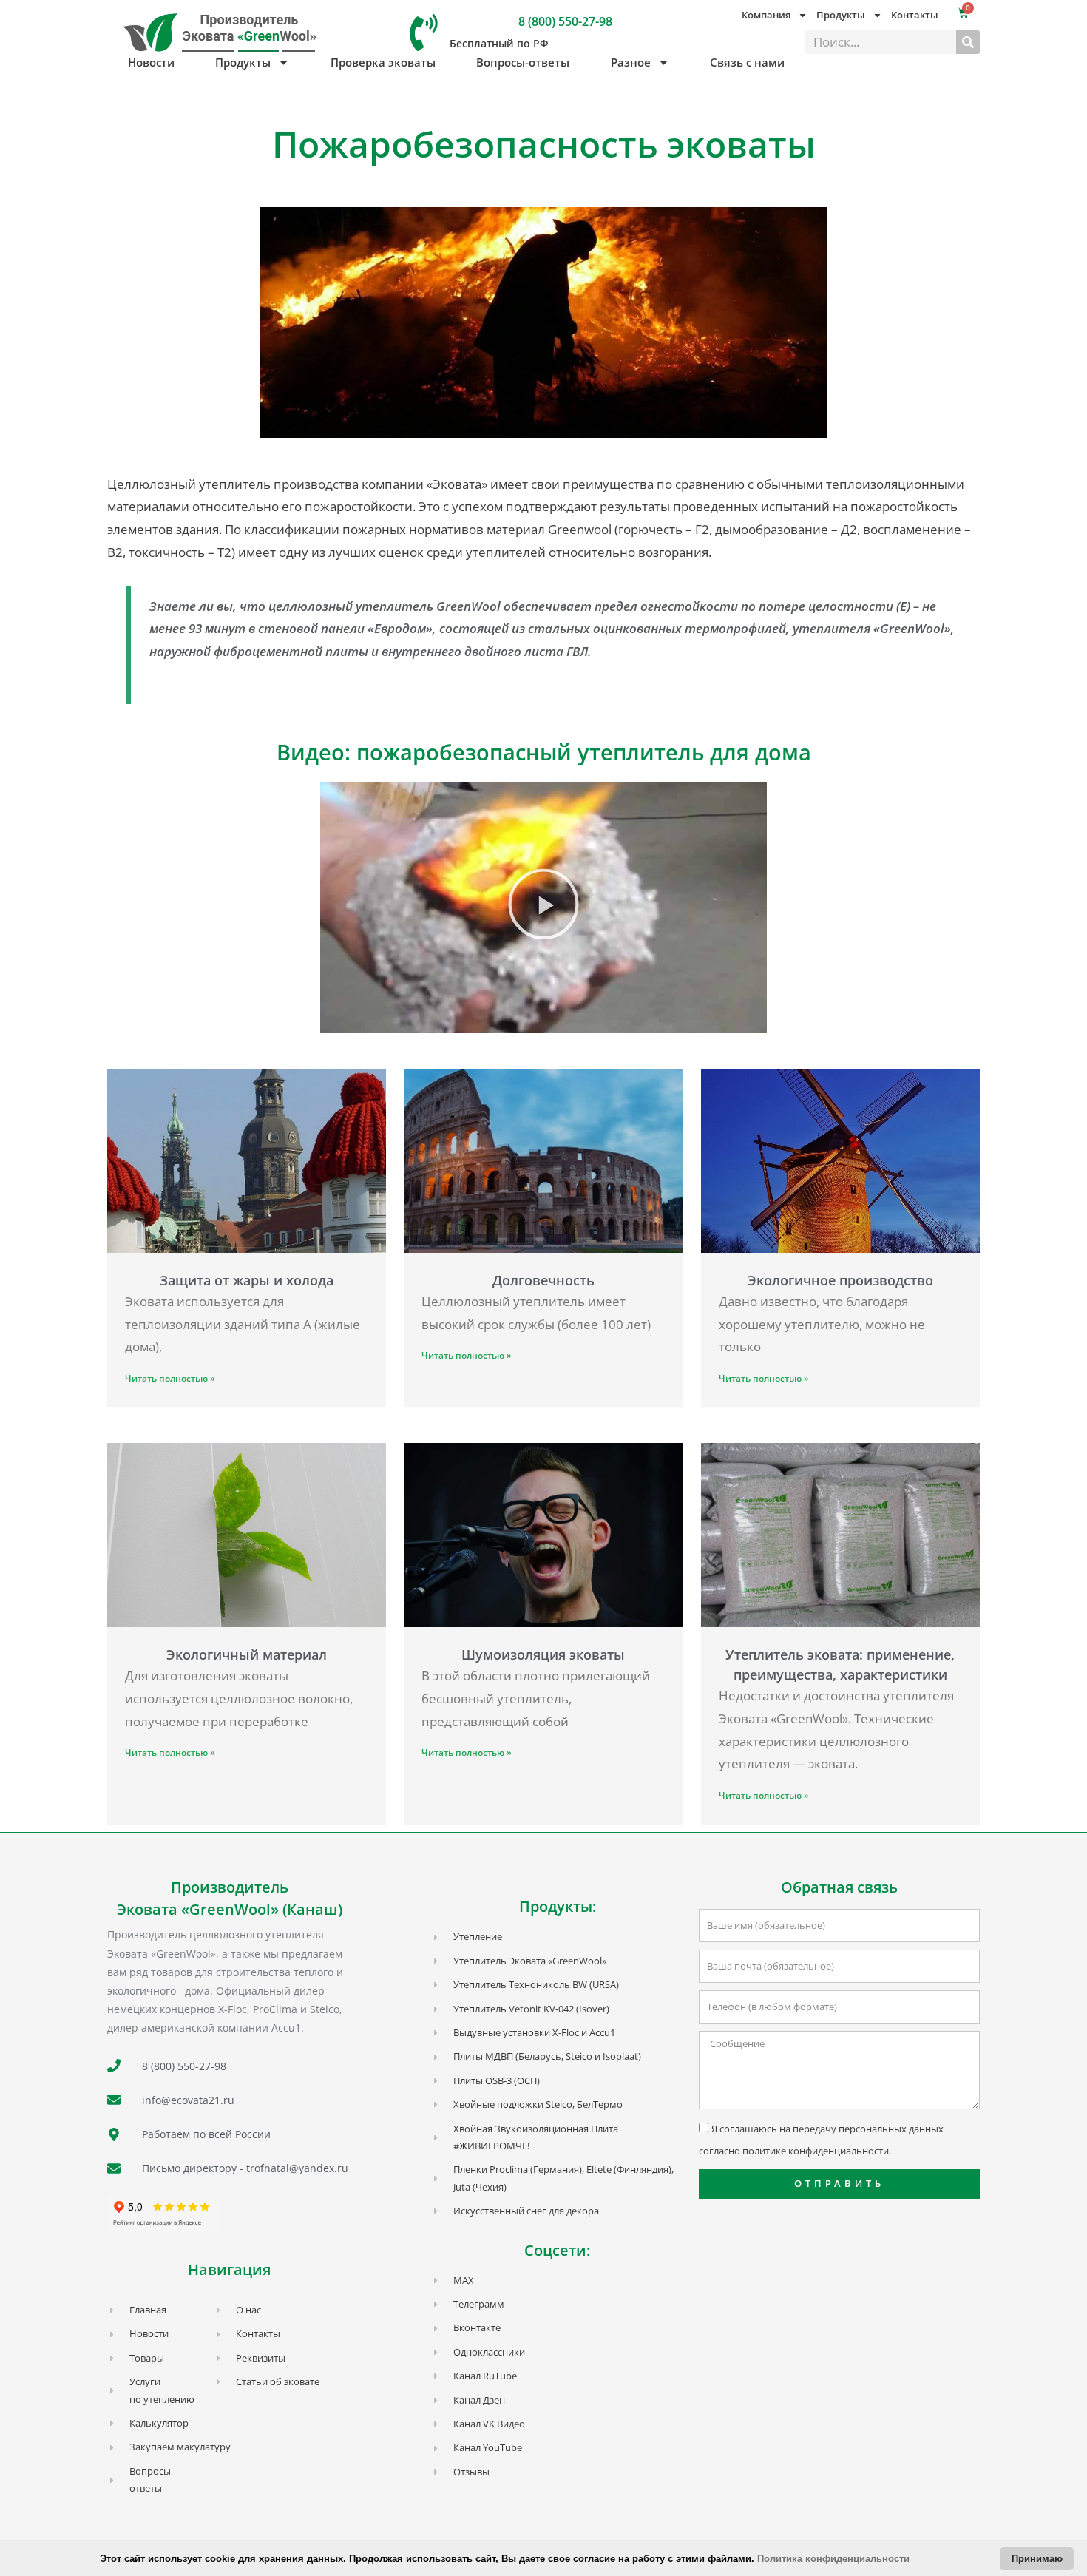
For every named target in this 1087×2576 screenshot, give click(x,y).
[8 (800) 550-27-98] (424, 33)
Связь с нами (747, 62)
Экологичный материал (247, 1654)
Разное (631, 62)
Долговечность (543, 1280)
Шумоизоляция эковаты (543, 1654)
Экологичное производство (840, 1280)
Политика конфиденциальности (833, 2559)
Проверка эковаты (383, 62)
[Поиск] (968, 42)
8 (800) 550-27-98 (565, 21)
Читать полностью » (170, 1378)
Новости (151, 62)
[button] (543, 907)
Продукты (243, 62)
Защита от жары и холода (247, 1280)
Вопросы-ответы (523, 62)
